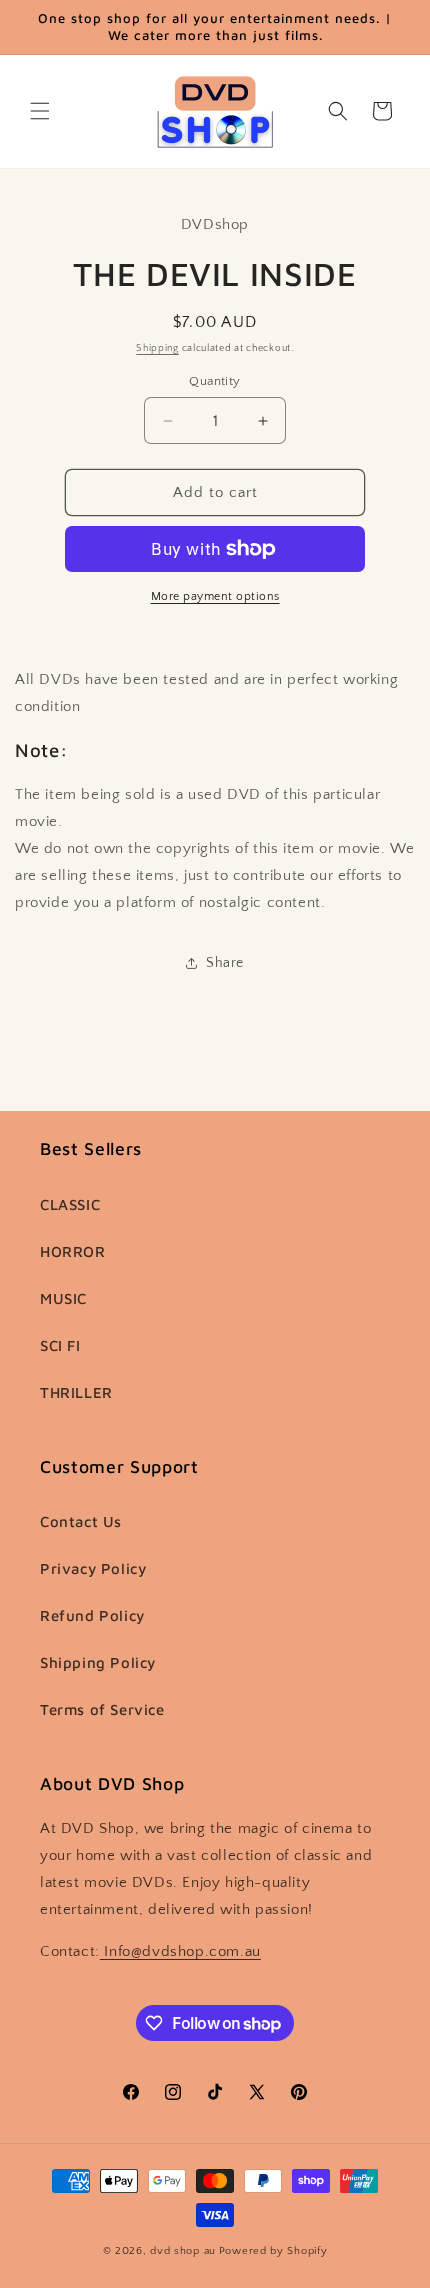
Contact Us (81, 1521)
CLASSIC (70, 1204)
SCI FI (60, 1345)
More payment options (215, 596)
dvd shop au (183, 2251)
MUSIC (63, 1298)
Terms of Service (102, 1709)
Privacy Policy (93, 1568)
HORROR (73, 1251)
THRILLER (76, 1392)
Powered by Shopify (273, 2251)
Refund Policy (92, 1615)
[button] (40, 111)
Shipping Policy (98, 1662)
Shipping (157, 348)
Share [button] (225, 963)
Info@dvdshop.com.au (180, 1951)
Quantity (214, 381)
